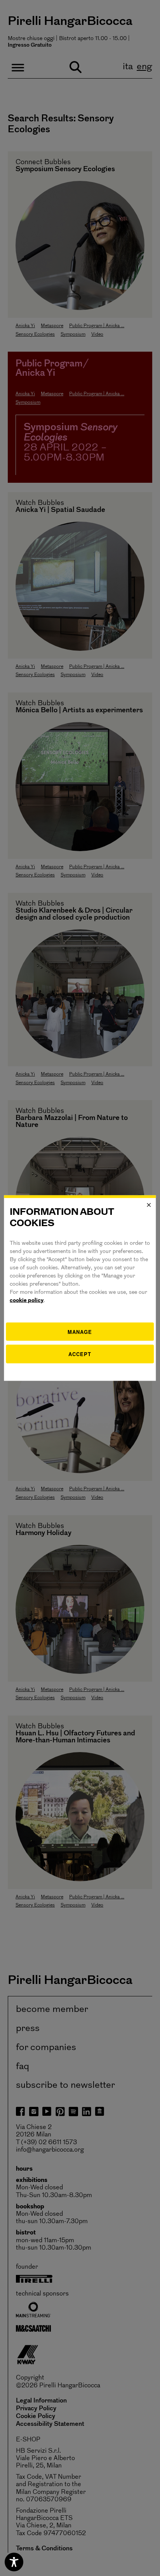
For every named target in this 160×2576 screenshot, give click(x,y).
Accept (80, 1354)
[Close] (149, 1205)
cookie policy (27, 1300)
